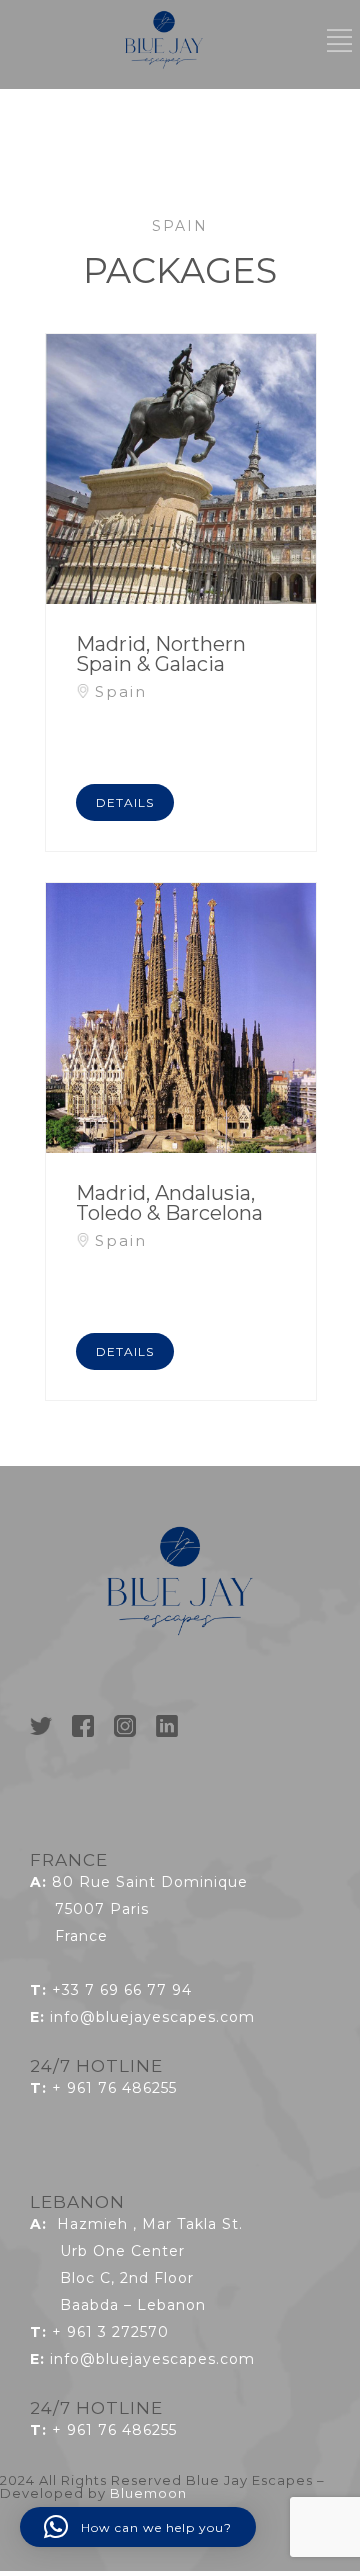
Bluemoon (148, 2493)
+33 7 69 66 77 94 (122, 1990)
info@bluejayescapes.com (152, 2017)
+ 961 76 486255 (114, 2088)
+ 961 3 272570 (110, 2332)
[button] (138, 2527)
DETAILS (125, 802)
